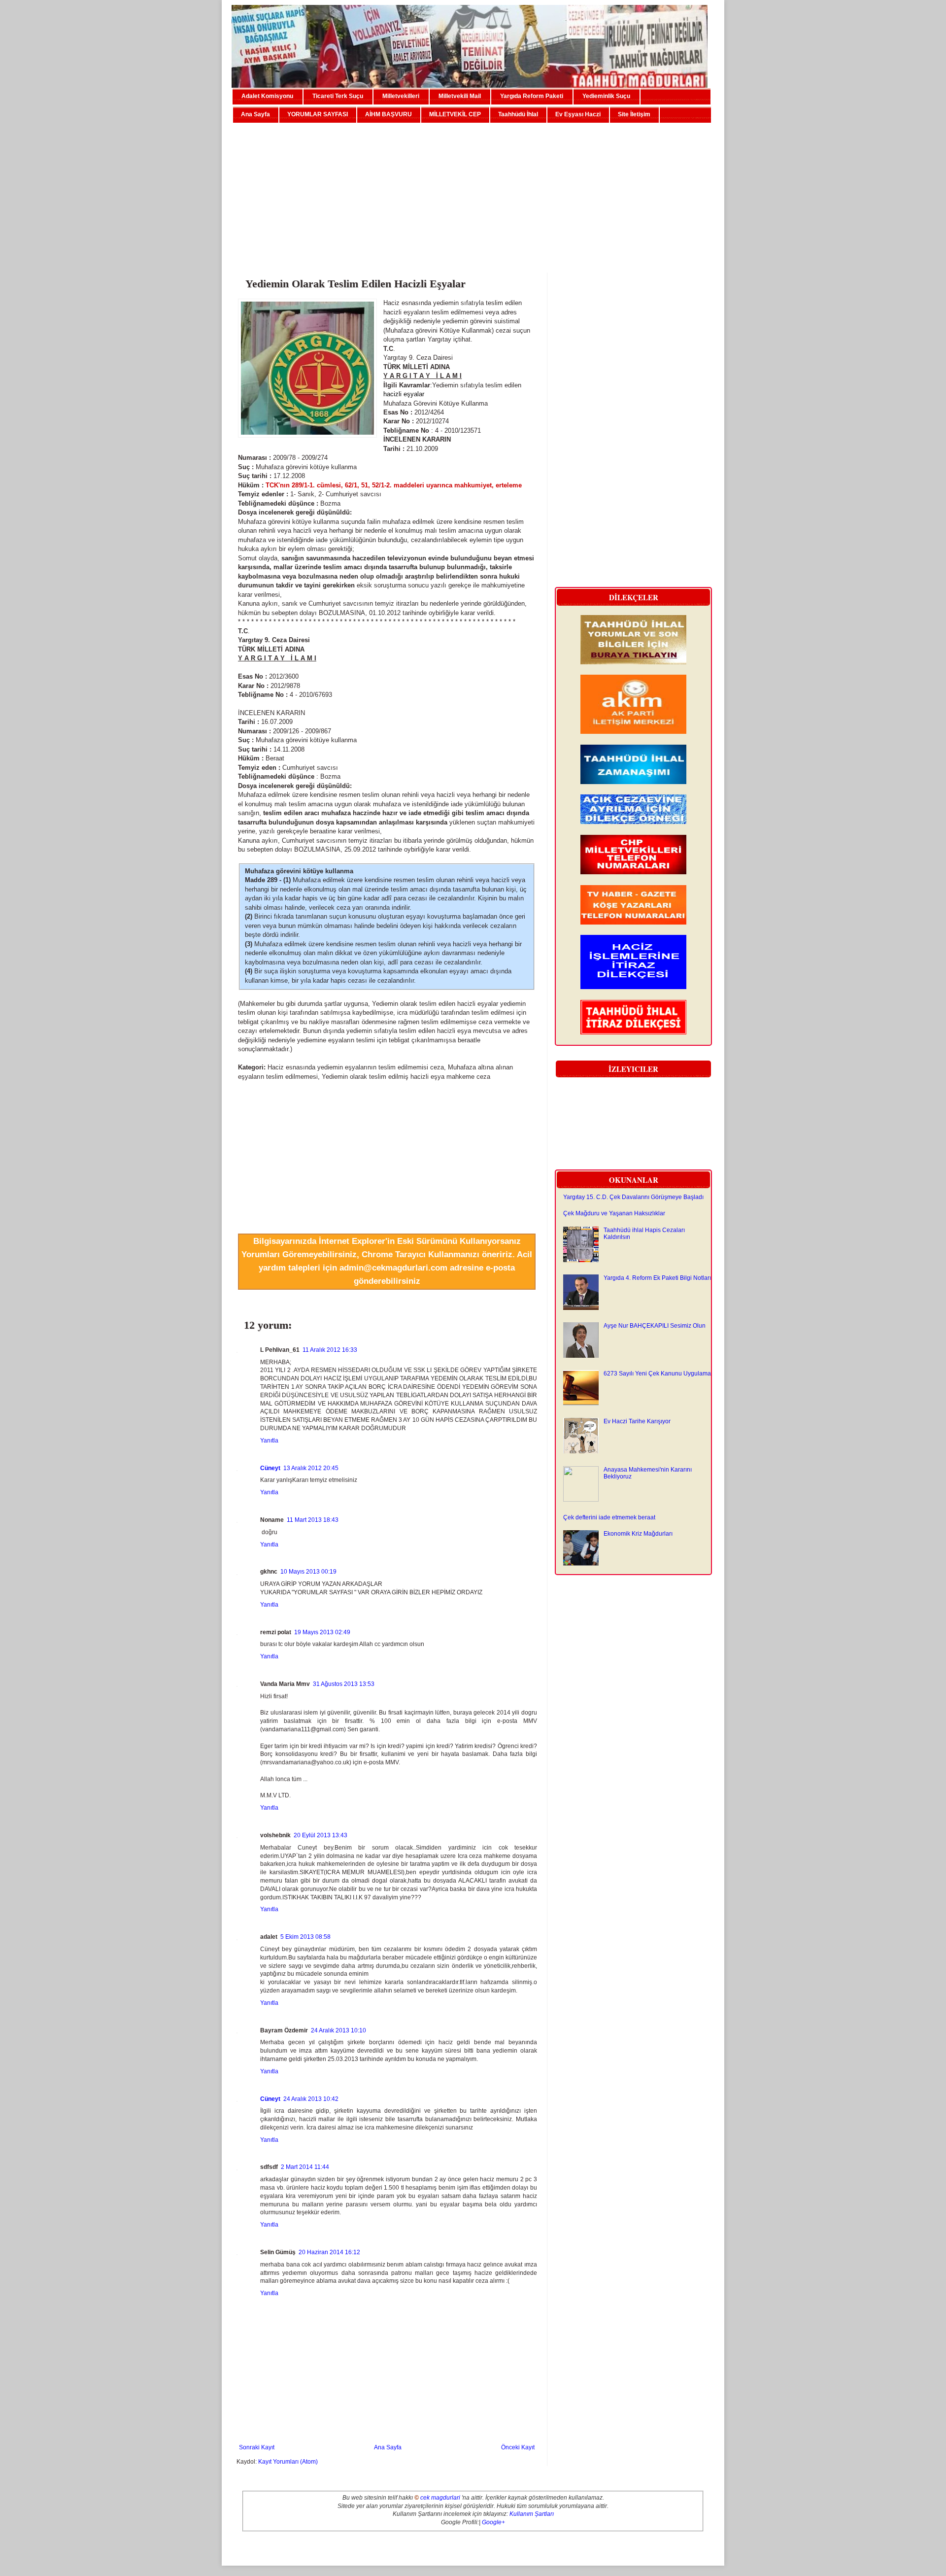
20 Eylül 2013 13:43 (321, 1835)
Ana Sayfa (255, 114)
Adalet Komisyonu (267, 96)
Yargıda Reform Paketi (532, 96)
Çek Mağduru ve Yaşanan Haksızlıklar (614, 1213)
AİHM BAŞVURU (389, 114)
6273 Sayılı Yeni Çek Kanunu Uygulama (657, 1374)
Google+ (493, 2522)
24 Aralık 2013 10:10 (338, 2030)
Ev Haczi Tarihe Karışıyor (637, 1421)
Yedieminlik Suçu (606, 96)
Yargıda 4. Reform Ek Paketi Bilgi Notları (657, 1278)
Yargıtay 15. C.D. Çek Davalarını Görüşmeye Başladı (633, 1197)
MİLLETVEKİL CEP (455, 114)
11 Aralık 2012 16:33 (330, 1350)
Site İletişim (634, 114)
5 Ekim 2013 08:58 (305, 1937)
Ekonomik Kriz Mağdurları (638, 1534)
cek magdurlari (440, 2498)
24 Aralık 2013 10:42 (311, 2099)
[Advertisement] (473, 194)
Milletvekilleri (401, 96)
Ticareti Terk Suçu (338, 96)
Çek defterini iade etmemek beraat (609, 1517)
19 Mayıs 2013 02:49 (322, 1632)
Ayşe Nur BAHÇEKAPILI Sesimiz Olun (655, 1326)
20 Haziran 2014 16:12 (329, 2252)
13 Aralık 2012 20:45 (311, 1468)
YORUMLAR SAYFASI (318, 114)
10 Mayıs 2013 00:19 (308, 1572)
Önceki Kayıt (518, 2447)
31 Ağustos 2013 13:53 (344, 1684)
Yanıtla (269, 1441)
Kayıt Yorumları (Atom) (288, 2462)
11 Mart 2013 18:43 (313, 1520)
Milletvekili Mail (460, 96)
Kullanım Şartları (532, 2514)
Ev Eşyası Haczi (578, 114)
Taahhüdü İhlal (518, 114)
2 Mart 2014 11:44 (305, 2167)
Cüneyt (270, 1468)
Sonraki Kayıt (257, 2447)
